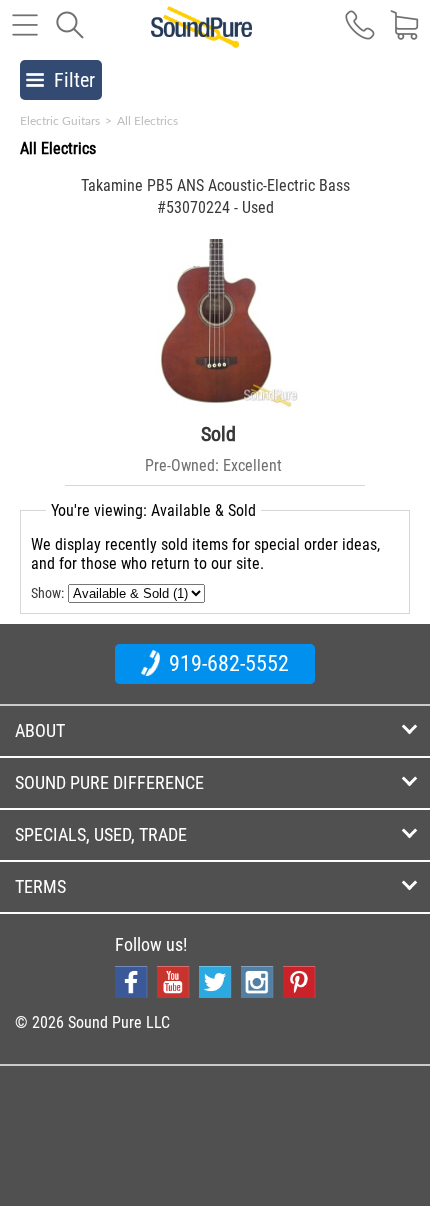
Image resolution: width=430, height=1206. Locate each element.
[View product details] (215, 404)
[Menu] (25, 35)
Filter (74, 80)
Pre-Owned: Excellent (213, 465)
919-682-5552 (226, 663)
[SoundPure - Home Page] (201, 37)
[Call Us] (360, 35)
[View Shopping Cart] (405, 35)
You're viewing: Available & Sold (153, 510)
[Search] (70, 35)
